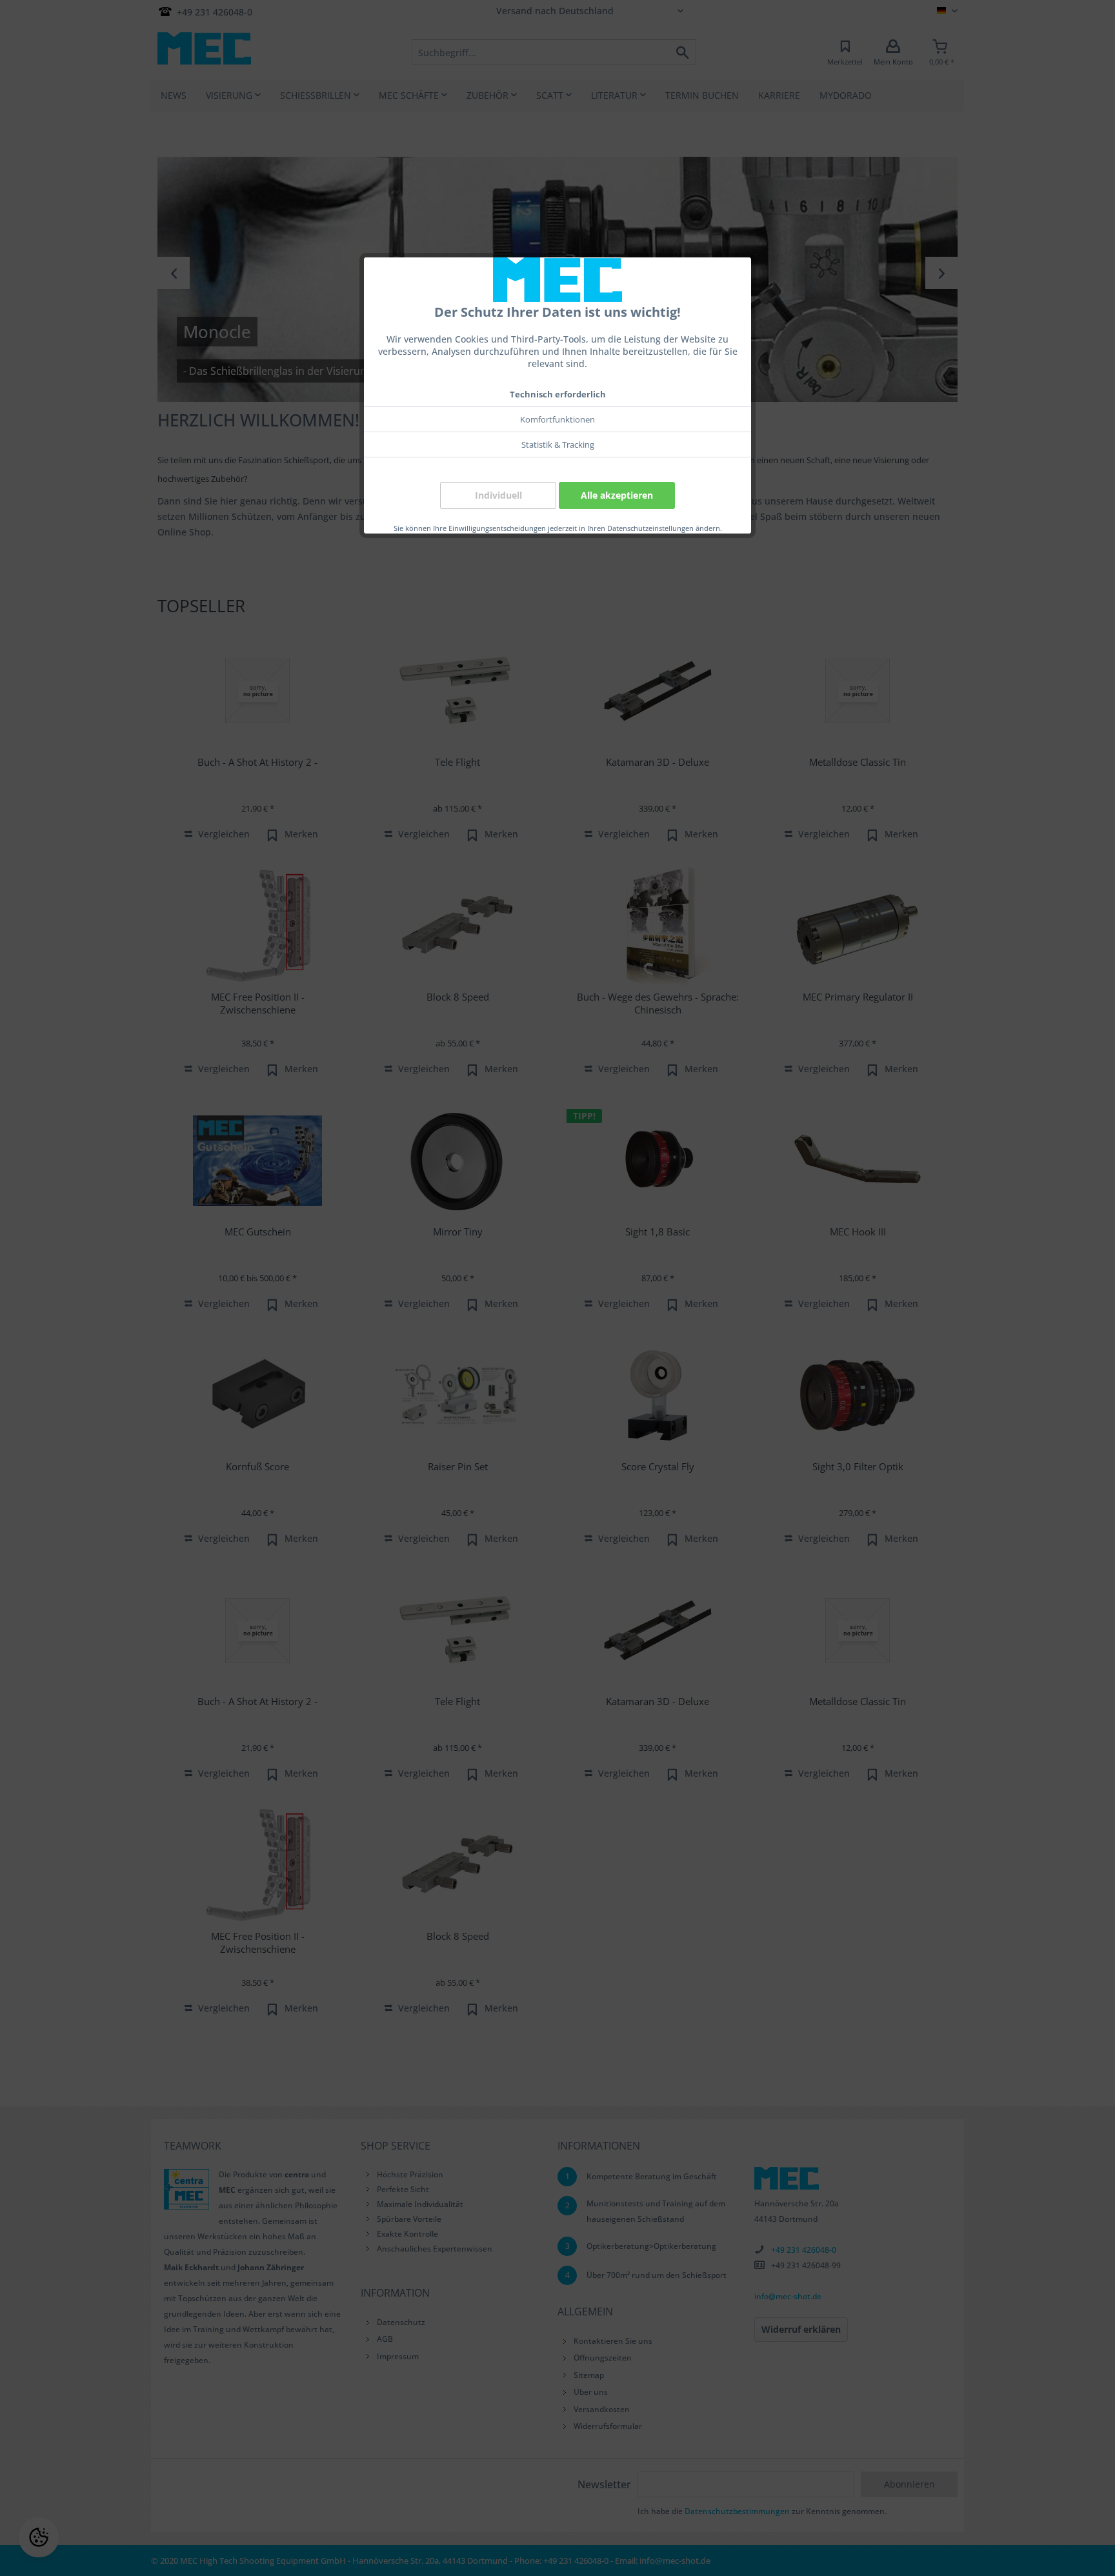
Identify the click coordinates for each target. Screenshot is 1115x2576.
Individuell (498, 495)
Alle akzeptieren (617, 495)
